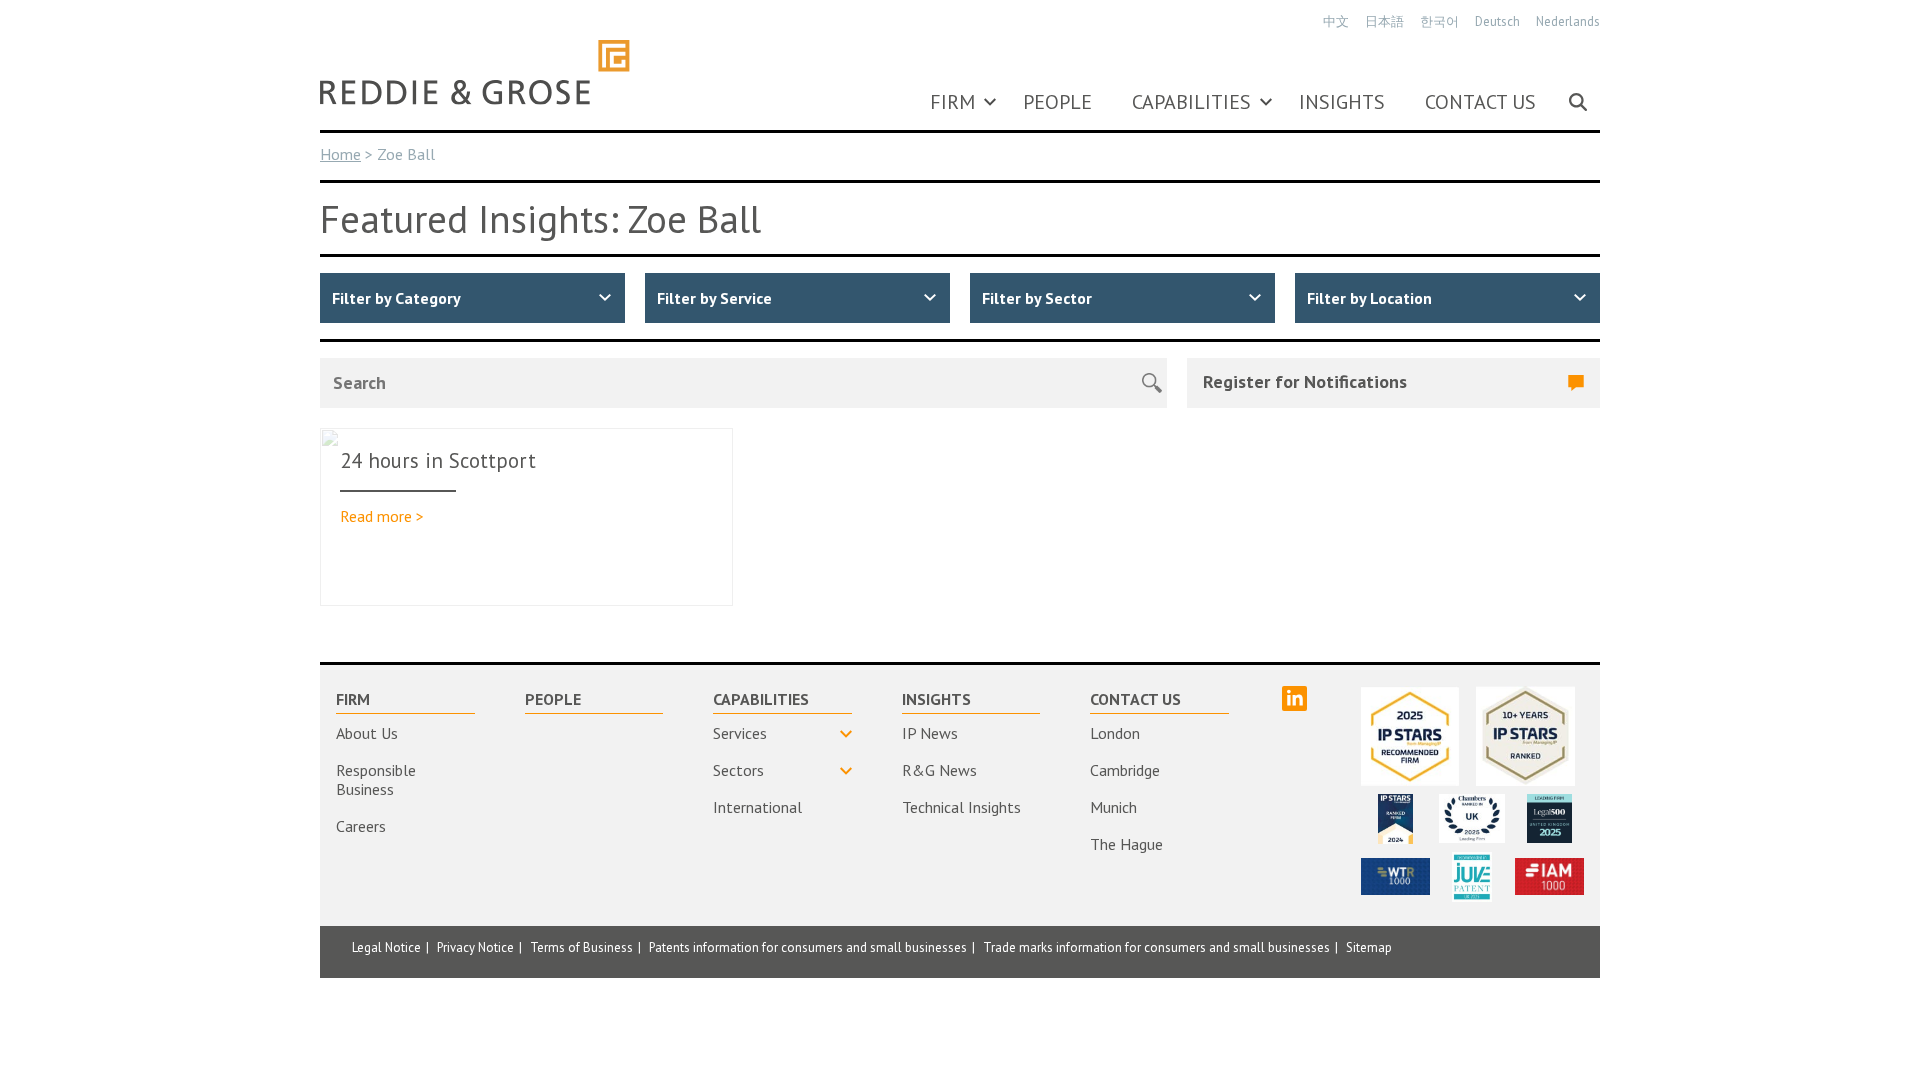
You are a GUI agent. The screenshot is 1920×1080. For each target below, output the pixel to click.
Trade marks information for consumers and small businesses (1156, 947)
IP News (930, 733)
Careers (361, 826)
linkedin (1294, 698)
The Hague (1126, 844)
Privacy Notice (475, 947)
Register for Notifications (1305, 381)
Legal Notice (386, 947)
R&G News (939, 770)
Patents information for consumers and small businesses (808, 947)
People (1057, 102)
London (1115, 733)
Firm (952, 102)
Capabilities (1191, 102)
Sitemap (1369, 947)
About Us (367, 733)
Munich (1113, 807)
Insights (1342, 102)
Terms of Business (581, 947)
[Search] (1578, 102)
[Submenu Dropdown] (990, 102)
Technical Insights (961, 807)
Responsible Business (376, 779)
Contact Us (1480, 102)
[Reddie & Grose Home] (475, 72)
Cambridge (1125, 770)
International (757, 807)
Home (340, 154)
